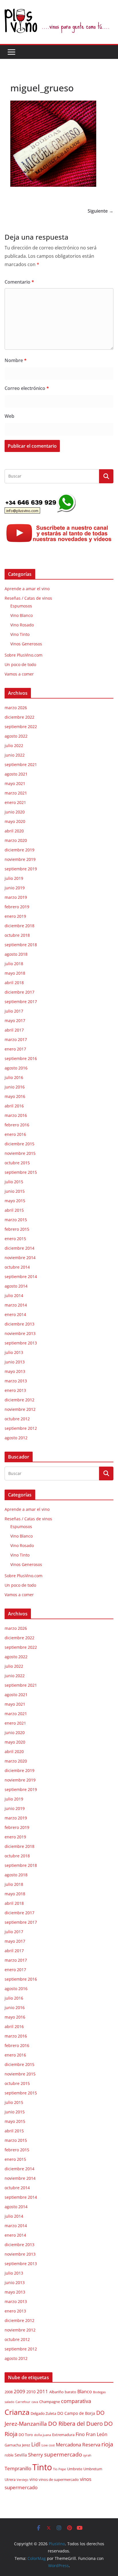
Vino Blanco (21, 615)
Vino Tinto (20, 634)
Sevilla (21, 2455)
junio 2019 (15, 888)
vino (34, 2479)
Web (9, 416)
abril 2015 (14, 1210)
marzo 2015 (16, 1220)
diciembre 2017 (19, 992)
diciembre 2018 (19, 926)
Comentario (19, 282)
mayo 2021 (15, 783)
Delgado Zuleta (43, 2414)
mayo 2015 (15, 1201)
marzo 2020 (16, 840)
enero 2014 (15, 1314)
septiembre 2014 (21, 1277)
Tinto (42, 2467)
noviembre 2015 (20, 1153)
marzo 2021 (16, 793)
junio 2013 (15, 1362)
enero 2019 (15, 916)
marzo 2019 (16, 897)
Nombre (16, 360)
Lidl (36, 2444)
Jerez (26, 2445)
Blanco (85, 2392)
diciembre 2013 (19, 1324)
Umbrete (75, 2469)
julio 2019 (14, 878)
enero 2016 (15, 1134)
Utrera (10, 2480)
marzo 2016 (16, 1115)
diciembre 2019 (19, 850)
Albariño (56, 2392)
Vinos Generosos (26, 644)
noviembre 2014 (20, 1258)
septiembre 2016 (21, 1058)
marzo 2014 (16, 1305)
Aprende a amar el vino (27, 589)
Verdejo (22, 2480)
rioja (107, 2444)
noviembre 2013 (20, 1333)
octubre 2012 (17, 1419)
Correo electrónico (27, 388)
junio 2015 (15, 1191)
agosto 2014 (16, 1286)
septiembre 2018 (21, 945)
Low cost (48, 2445)
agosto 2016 (16, 1068)
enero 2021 (15, 802)
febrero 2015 (17, 1229)
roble (9, 2455)
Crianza (17, 2412)
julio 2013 (14, 1352)
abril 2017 (14, 1030)
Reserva (91, 2444)
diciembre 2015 (19, 1144)
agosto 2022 (16, 736)
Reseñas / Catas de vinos (28, 598)
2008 (9, 2392)
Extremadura (63, 2435)
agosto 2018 (16, 954)
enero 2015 (15, 1239)
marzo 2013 (16, 1381)
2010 (31, 2392)
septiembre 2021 (21, 764)
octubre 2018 (17, 935)
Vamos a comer (19, 674)
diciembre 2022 (19, 717)
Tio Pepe (59, 2469)
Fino (80, 2434)
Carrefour (23, 2402)
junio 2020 (15, 812)
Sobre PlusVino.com (23, 655)
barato (70, 2392)
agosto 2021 (16, 774)
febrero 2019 (17, 907)
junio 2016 (15, 1087)
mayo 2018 (15, 973)
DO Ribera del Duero (75, 2424)
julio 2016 (14, 1077)
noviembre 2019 (20, 859)
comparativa (76, 2401)
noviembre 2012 (20, 1409)
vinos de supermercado (59, 2480)
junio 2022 (15, 755)
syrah (87, 2455)
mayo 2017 (15, 1020)
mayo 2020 (15, 821)
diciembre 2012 (19, 1400)
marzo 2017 (16, 1039)
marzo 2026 (16, 708)
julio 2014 (14, 1295)
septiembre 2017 (21, 1002)
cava (35, 2402)
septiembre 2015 (21, 1172)
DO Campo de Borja (76, 2413)
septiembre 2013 (21, 1343)
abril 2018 (14, 983)
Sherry (36, 2454)
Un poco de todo (20, 664)
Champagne (50, 2402)
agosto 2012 (16, 1438)
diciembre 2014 (19, 1248)
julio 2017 (14, 1011)
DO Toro (26, 2435)
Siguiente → (101, 211)
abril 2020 (14, 831)
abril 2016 (14, 1106)
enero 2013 (15, 1390)
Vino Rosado (22, 625)
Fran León (97, 2434)
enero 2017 (15, 1049)
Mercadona (68, 2445)
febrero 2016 (17, 1125)
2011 (42, 2391)
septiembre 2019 (21, 869)
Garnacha (13, 2445)
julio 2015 (14, 1182)
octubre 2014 (17, 1267)
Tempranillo (18, 2468)
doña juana (43, 2435)
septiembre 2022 (21, 727)
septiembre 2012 (21, 1428)
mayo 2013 (15, 1371)
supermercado (63, 2454)
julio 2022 (14, 746)
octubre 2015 (17, 1163)
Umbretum (93, 2469)
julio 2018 (14, 964)
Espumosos (21, 606)
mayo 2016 (15, 1096)
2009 (19, 2391)
